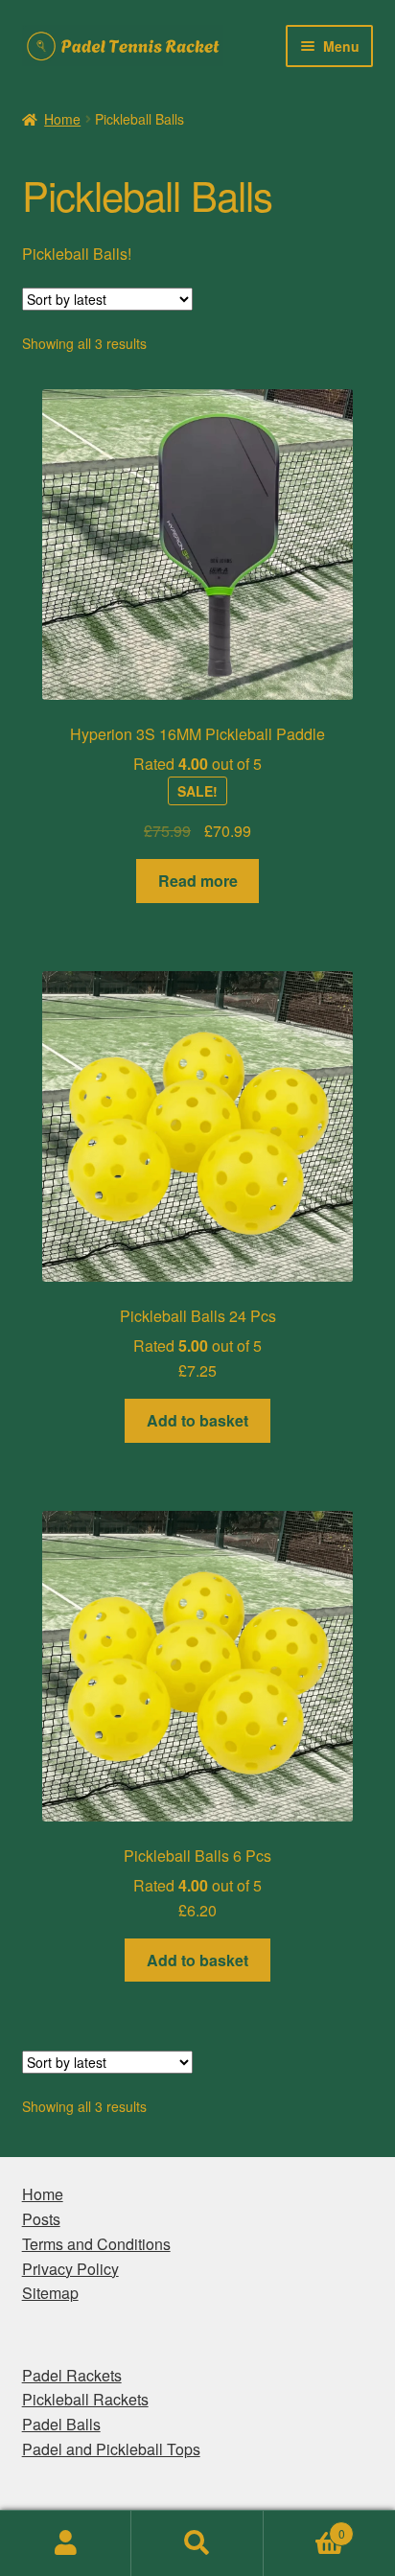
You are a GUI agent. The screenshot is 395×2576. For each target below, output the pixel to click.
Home (62, 119)
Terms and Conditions (96, 2244)
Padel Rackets (72, 2375)
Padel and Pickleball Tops (111, 2449)
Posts (41, 2219)
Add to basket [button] (197, 1420)
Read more (198, 881)
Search (197, 2543)
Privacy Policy (70, 2269)
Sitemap (50, 2293)
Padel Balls (61, 2424)
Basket (304, 2527)
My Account (66, 2543)
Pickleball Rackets (85, 2399)
